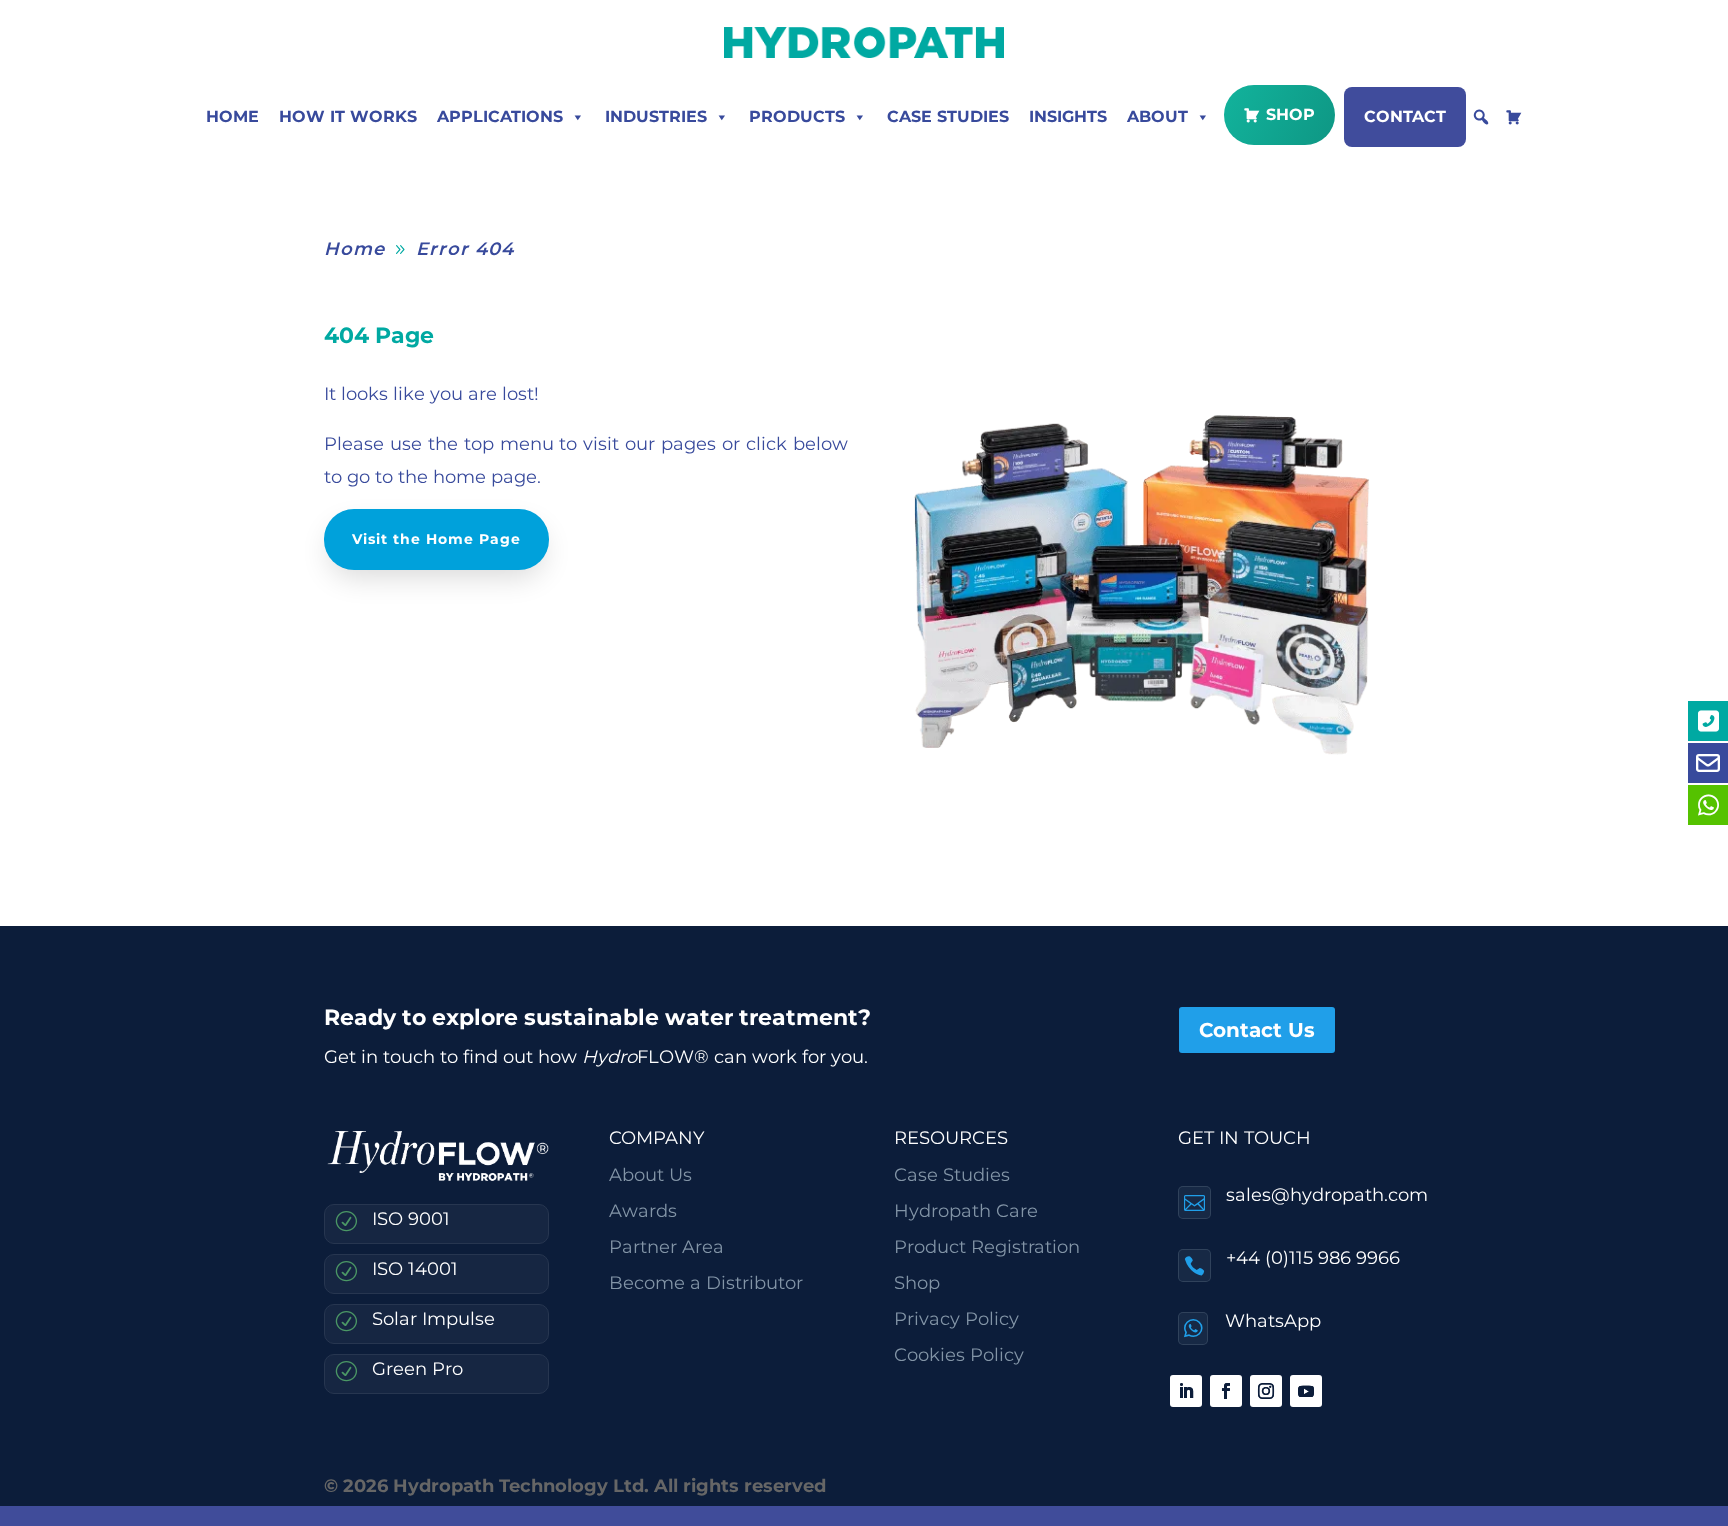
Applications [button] (500, 116)
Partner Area (666, 1247)
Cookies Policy (959, 1355)
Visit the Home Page (436, 539)
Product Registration (987, 1247)
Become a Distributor (706, 1283)
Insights (1068, 116)
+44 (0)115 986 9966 (1313, 1258)
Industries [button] (656, 116)
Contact (1405, 116)
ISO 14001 (415, 1269)
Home (232, 116)
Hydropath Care (966, 1211)
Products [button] (797, 116)
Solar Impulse (433, 1319)
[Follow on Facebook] (1226, 1391)
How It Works (348, 116)
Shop (1290, 114)
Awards (643, 1211)
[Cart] (1514, 117)
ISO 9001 (411, 1219)
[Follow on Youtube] (1306, 1391)
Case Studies (948, 116)
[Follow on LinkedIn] (1186, 1391)
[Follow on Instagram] (1266, 1391)
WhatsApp (1273, 1321)
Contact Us (1257, 1030)
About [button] (1157, 116)
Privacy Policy (956, 1319)
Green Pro (417, 1369)
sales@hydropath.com (1327, 1195)
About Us (650, 1175)
